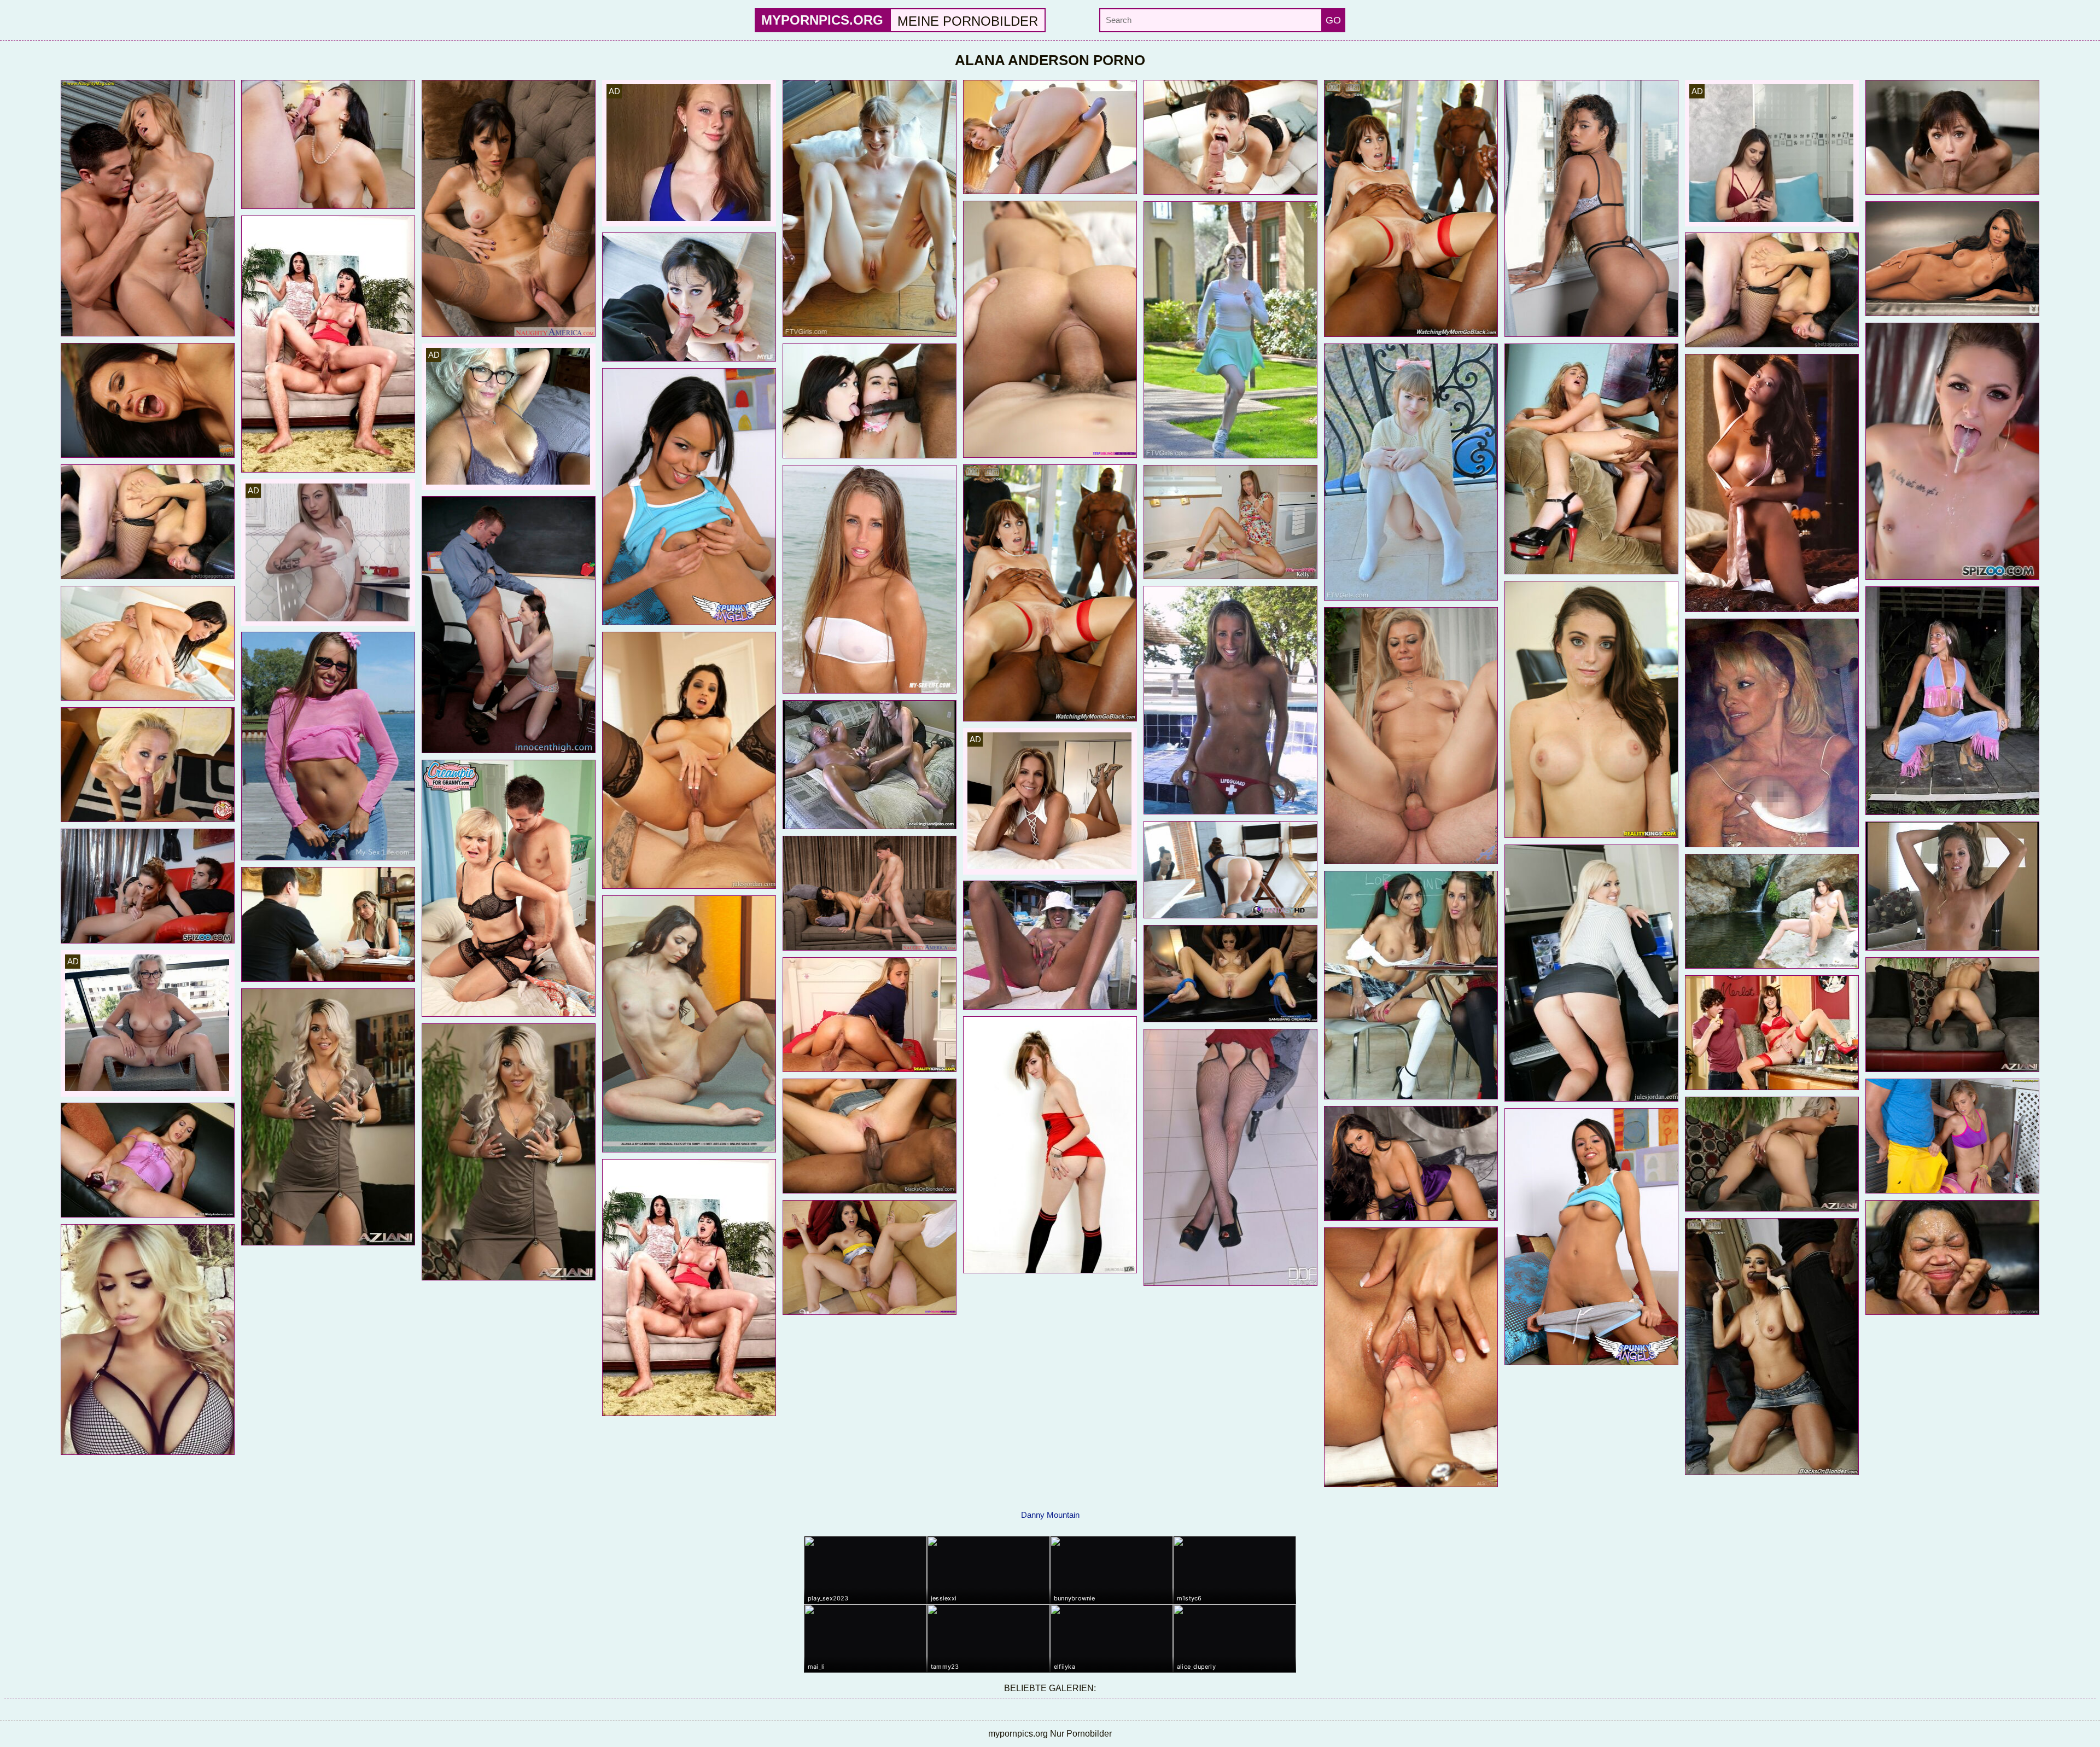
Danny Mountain (1050, 1515)
